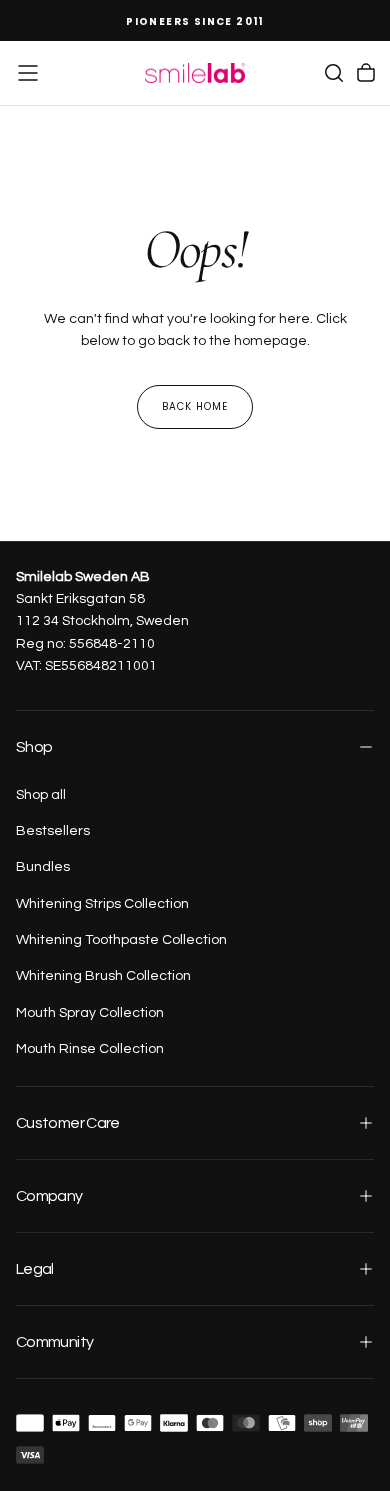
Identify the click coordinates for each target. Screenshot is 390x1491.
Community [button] (54, 1342)
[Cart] (366, 73)
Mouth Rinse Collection (90, 1049)
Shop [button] (34, 747)
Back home (195, 406)
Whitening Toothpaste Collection (121, 940)
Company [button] (49, 1196)
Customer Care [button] (68, 1123)
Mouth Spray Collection (90, 1013)
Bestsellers (53, 831)
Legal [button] (35, 1269)
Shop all (41, 795)
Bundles (43, 867)
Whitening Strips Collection (102, 904)
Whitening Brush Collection (103, 976)
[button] (28, 73)
